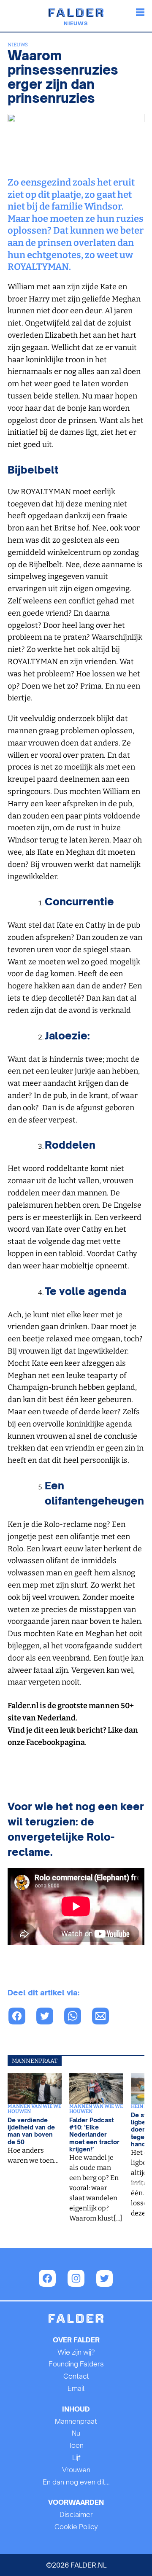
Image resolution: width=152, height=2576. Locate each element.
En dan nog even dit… (76, 2482)
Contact (76, 2376)
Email (76, 2388)
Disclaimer (76, 2514)
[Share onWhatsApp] (77, 2017)
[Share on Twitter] (49, 2017)
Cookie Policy (76, 2527)
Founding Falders (76, 2364)
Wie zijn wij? (76, 2352)
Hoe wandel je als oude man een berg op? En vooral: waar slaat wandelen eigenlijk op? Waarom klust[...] (96, 2188)
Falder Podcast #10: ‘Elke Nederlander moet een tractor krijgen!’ (94, 2135)
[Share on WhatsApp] (22, 2017)
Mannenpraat (76, 2421)
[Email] (105, 2017)
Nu (76, 2433)
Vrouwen (76, 2470)
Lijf (76, 2458)
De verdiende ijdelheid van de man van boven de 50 (31, 2131)
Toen (76, 2445)
